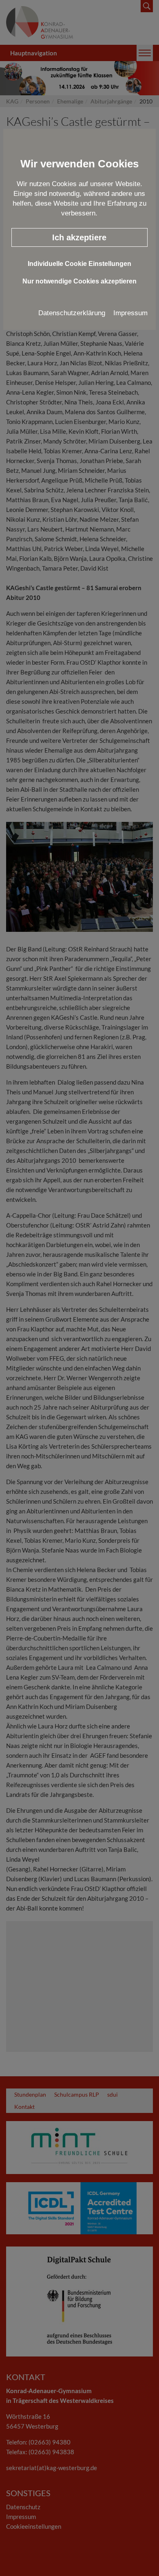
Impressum (130, 313)
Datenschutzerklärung (72, 313)
